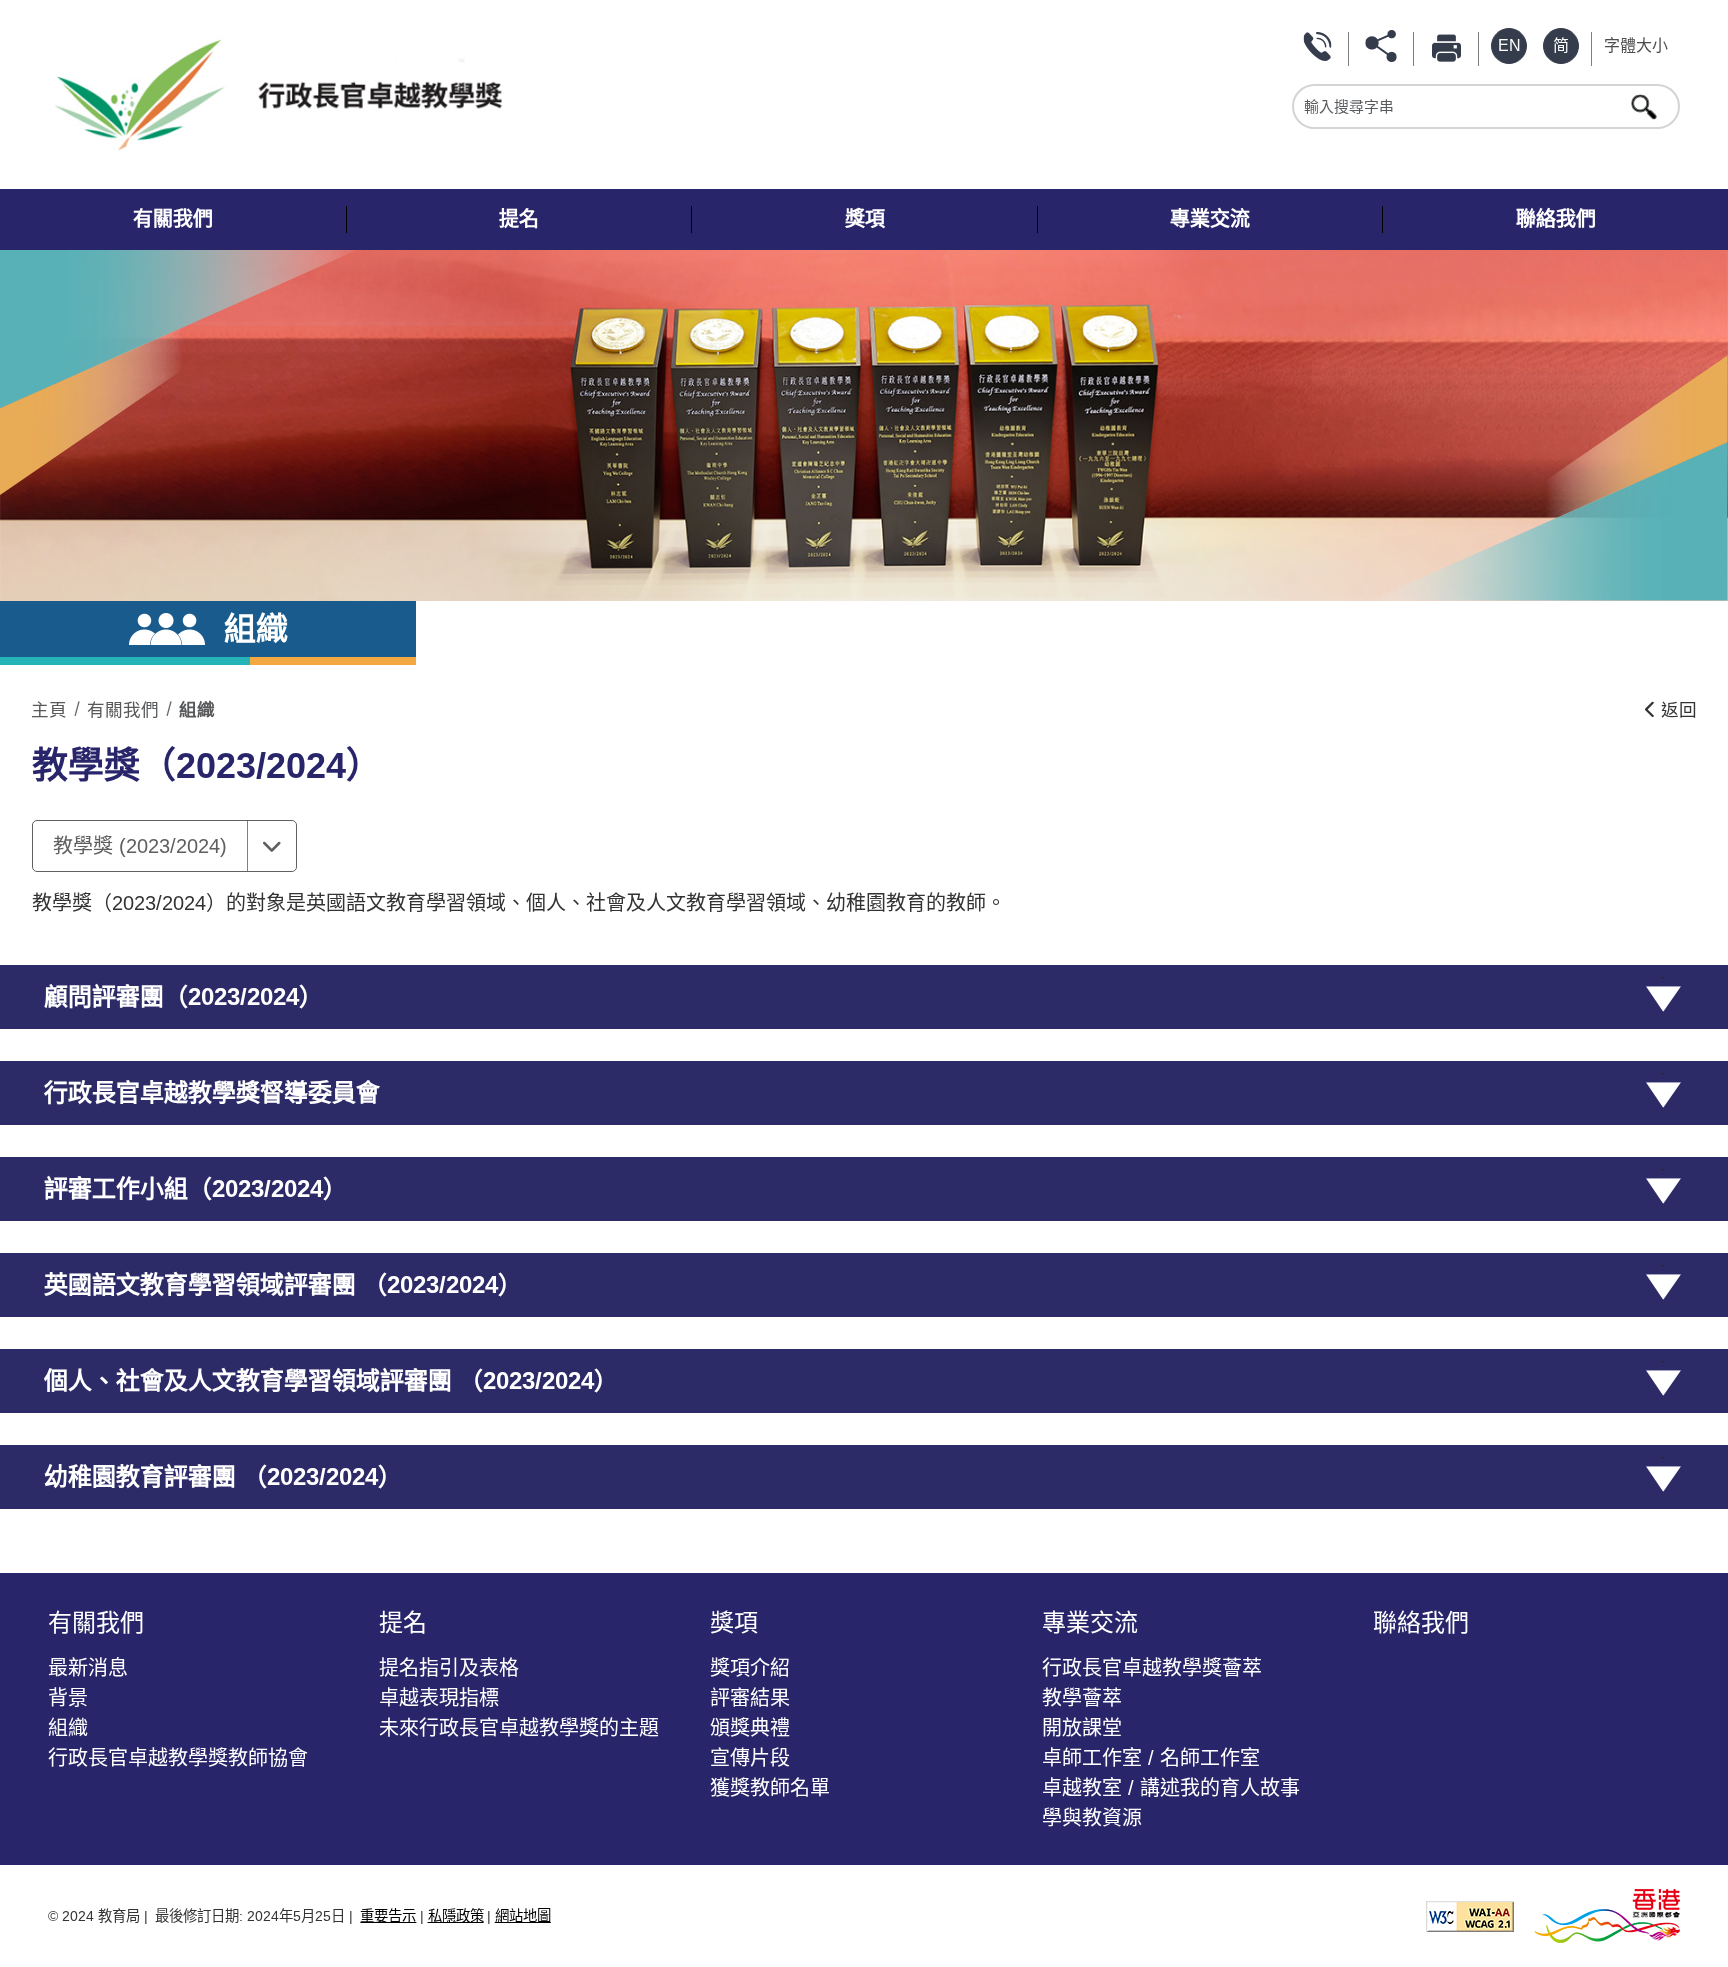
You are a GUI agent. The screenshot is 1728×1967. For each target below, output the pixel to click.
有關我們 (123, 710)
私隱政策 (456, 1916)
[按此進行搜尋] (1646, 106)
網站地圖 (523, 1916)
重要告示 (388, 1916)
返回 (1676, 710)
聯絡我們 (1320, 46)
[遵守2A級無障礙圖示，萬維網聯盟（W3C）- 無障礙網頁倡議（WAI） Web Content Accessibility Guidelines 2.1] (1470, 1915)
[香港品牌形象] (1607, 1915)
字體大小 (1636, 45)
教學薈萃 (1082, 1698)
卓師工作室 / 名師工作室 (1151, 1758)
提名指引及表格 (449, 1668)
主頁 (49, 710)
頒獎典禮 (750, 1728)
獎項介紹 (750, 1668)
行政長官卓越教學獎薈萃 (1152, 1668)
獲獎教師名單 (770, 1788)
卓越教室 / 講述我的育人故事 (1171, 1788)
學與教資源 (1092, 1818)
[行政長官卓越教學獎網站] (453, 94)
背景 (68, 1698)
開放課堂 (1082, 1728)
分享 (1385, 46)
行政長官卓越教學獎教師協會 (178, 1758)
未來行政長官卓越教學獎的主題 (519, 1728)
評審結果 (750, 1698)
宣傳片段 (750, 1758)
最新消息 (88, 1668)
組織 (197, 710)
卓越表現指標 (439, 1698)
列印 (1450, 46)
